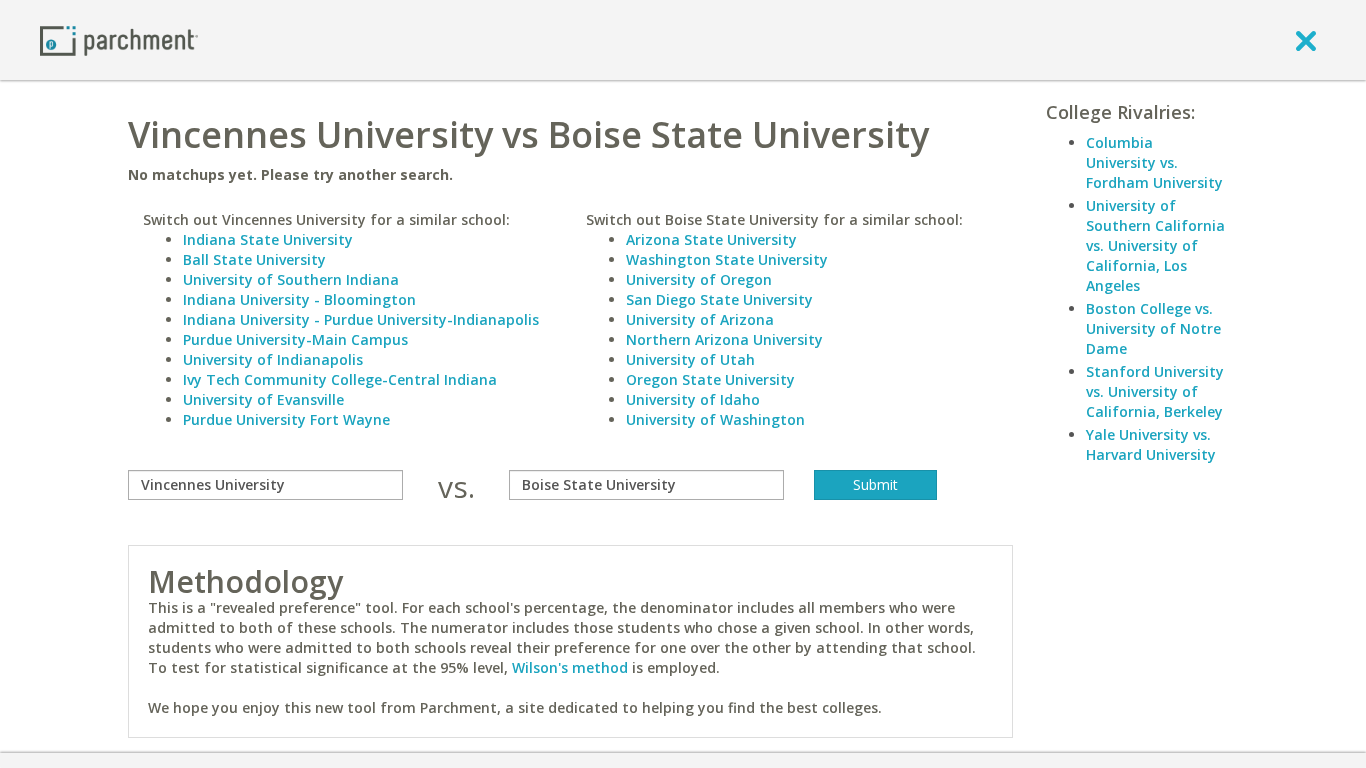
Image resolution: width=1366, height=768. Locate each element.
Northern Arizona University (724, 339)
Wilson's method (570, 667)
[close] (1306, 40)
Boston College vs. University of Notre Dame (1153, 328)
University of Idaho (693, 399)
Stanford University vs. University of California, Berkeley (1155, 391)
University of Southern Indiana (291, 279)
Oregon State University (710, 379)
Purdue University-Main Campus (295, 339)
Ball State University (254, 259)
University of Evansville (263, 399)
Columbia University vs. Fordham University (1154, 162)
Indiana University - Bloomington (299, 299)
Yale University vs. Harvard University (1151, 444)
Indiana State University (268, 239)
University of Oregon (699, 279)
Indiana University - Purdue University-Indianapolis (361, 319)
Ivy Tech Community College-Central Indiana (340, 379)
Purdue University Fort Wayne (286, 419)
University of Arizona (700, 319)
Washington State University (727, 259)
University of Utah (690, 359)
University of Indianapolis (273, 359)
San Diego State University (719, 299)
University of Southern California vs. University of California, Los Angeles (1155, 245)
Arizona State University (711, 239)
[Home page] (119, 39)
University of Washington (715, 419)
